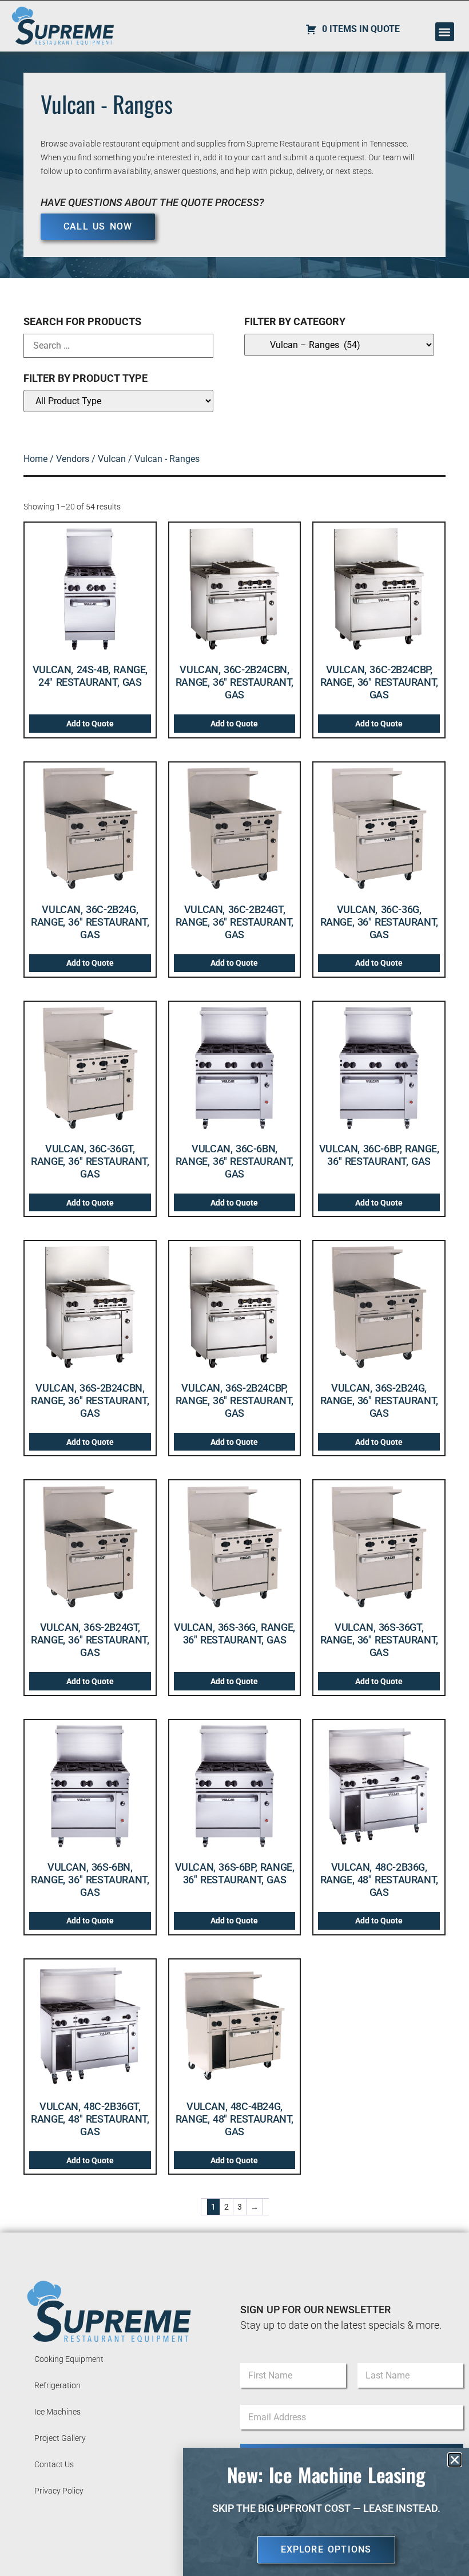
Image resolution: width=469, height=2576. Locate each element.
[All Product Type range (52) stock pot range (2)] (118, 401)
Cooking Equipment (69, 2359)
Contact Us (54, 2464)
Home (35, 459)
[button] (445, 32)
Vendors (73, 459)
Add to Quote (90, 724)
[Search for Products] (118, 346)
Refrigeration (57, 2385)
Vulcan (112, 459)
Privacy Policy (59, 2491)
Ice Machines (57, 2412)
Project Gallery (60, 2438)
